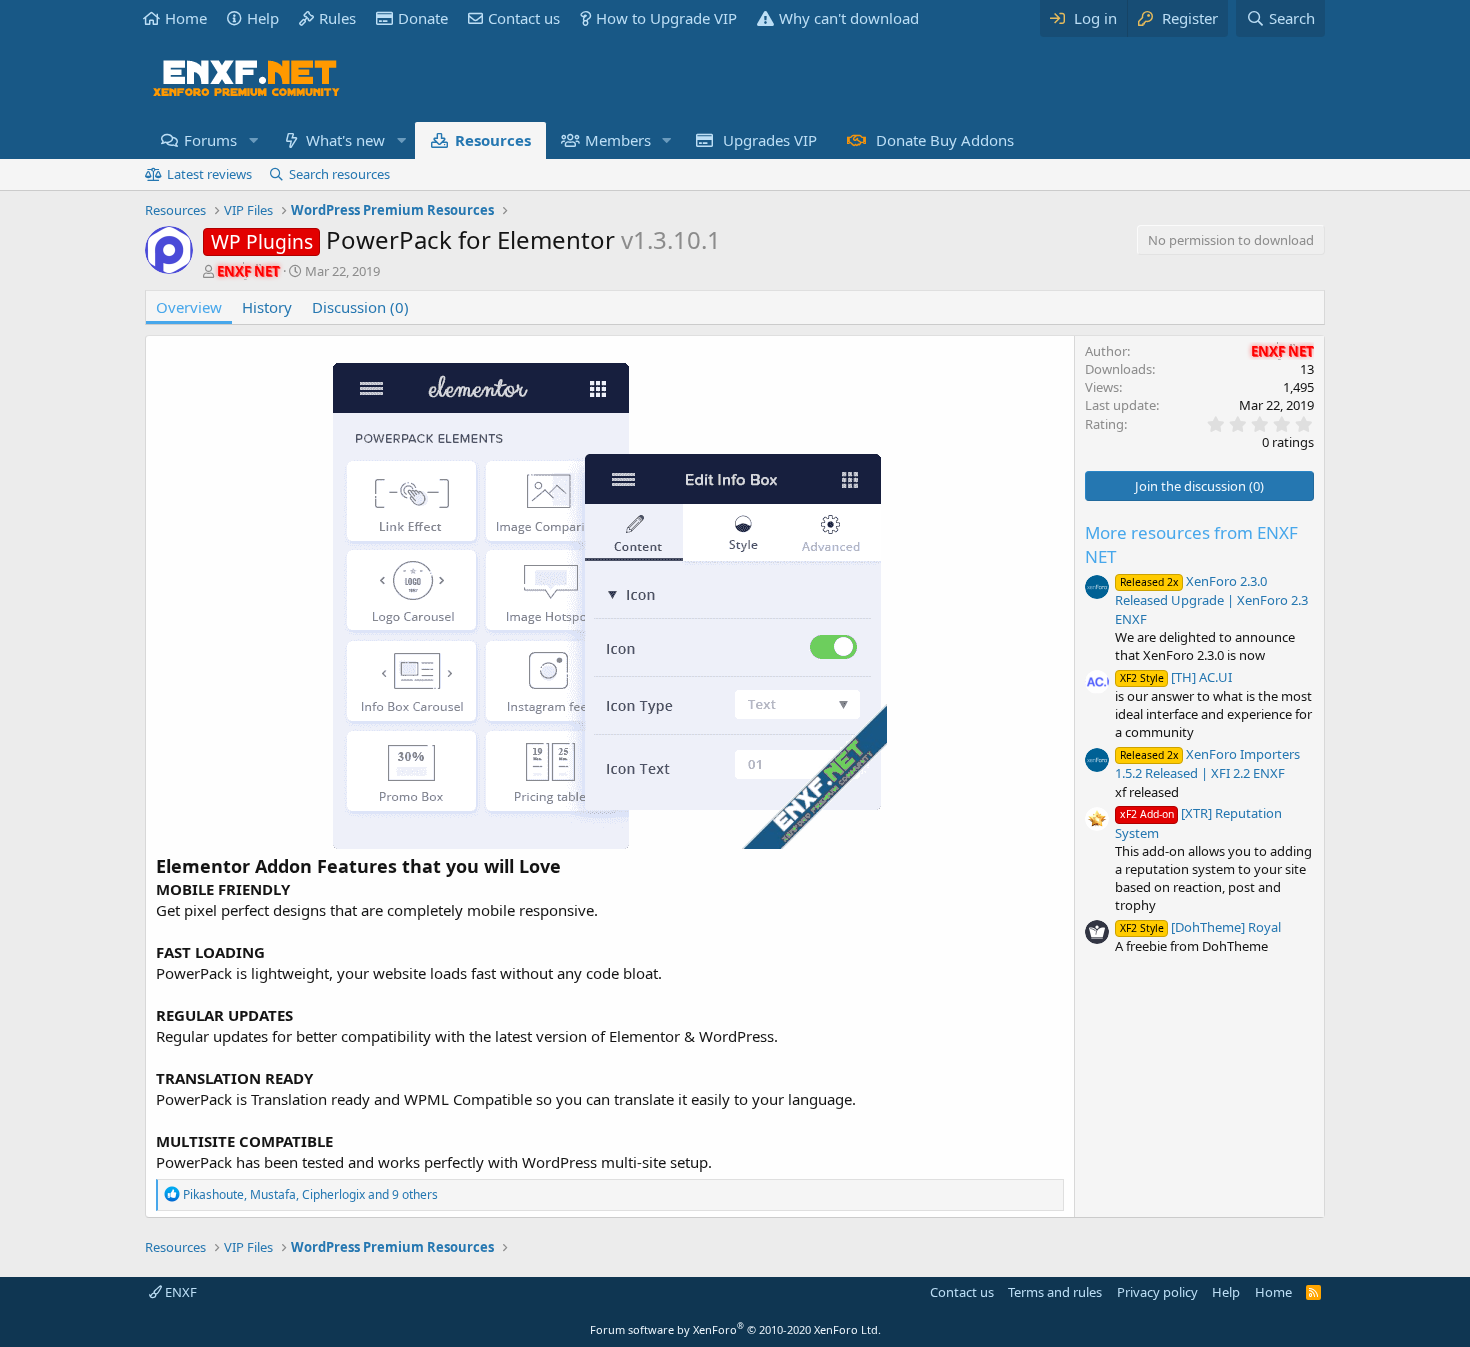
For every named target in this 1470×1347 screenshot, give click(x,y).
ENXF (179, 1292)
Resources (493, 140)
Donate (423, 18)
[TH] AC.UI (1176, 677)
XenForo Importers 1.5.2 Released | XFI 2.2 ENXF (1207, 763)
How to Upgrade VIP (666, 18)
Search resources (339, 174)
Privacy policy (1157, 1292)
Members (618, 140)
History (267, 307)
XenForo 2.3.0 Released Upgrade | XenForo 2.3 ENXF (1211, 599)
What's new (345, 140)
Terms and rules (1055, 1292)
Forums (210, 140)
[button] (253, 140)
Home (186, 18)
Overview (189, 307)
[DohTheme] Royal (1200, 927)
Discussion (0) (360, 307)
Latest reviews (209, 174)
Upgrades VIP (770, 140)
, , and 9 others (310, 1194)
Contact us (524, 18)
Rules (337, 18)
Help (263, 18)
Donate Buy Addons (945, 140)
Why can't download (849, 18)
